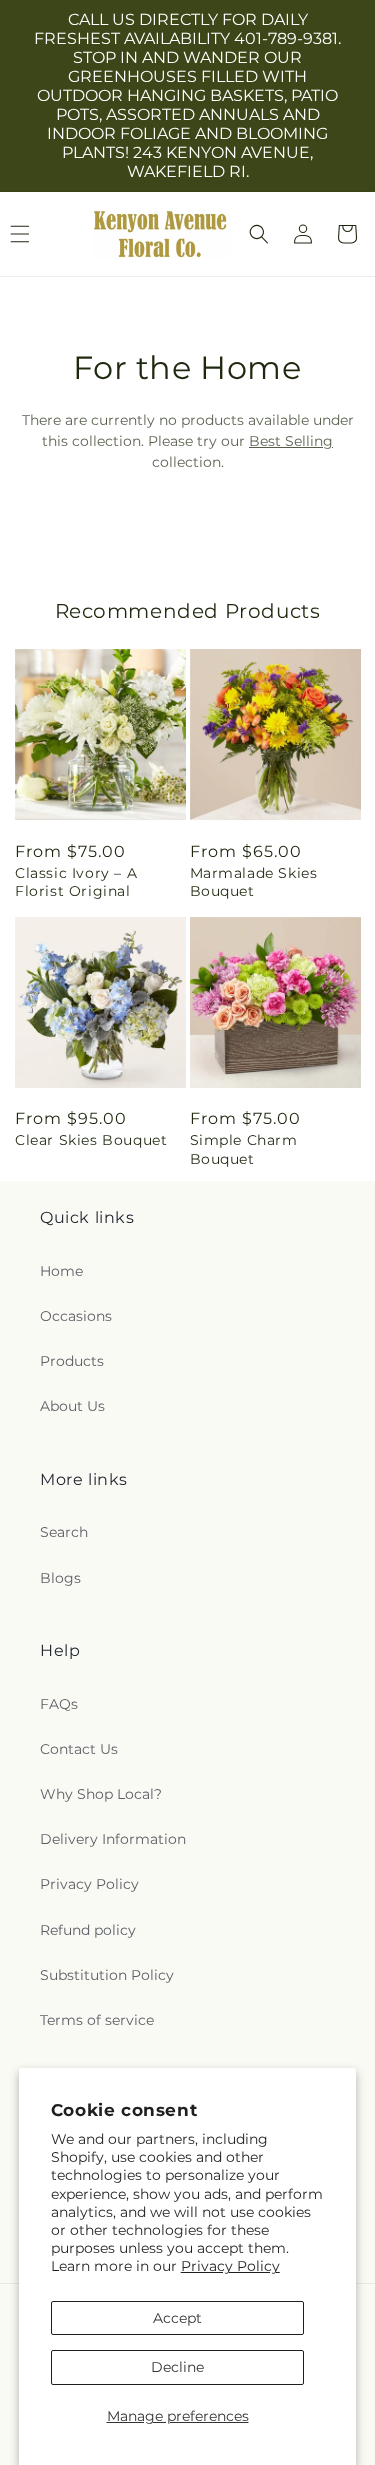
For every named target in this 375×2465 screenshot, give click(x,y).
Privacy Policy (230, 2266)
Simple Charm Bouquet (244, 1149)
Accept (177, 2318)
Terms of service (97, 2020)
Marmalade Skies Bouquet (254, 882)
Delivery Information (113, 1839)
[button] (259, 234)
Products (72, 1361)
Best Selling (291, 441)
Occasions (76, 1316)
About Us (72, 1406)
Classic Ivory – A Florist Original (76, 882)
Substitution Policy (107, 1975)
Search (64, 1532)
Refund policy (88, 1930)
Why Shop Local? (101, 1794)
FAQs (59, 1704)
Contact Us (79, 1749)
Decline (177, 2367)
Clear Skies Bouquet (91, 1140)
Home (61, 1271)
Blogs (60, 1578)
